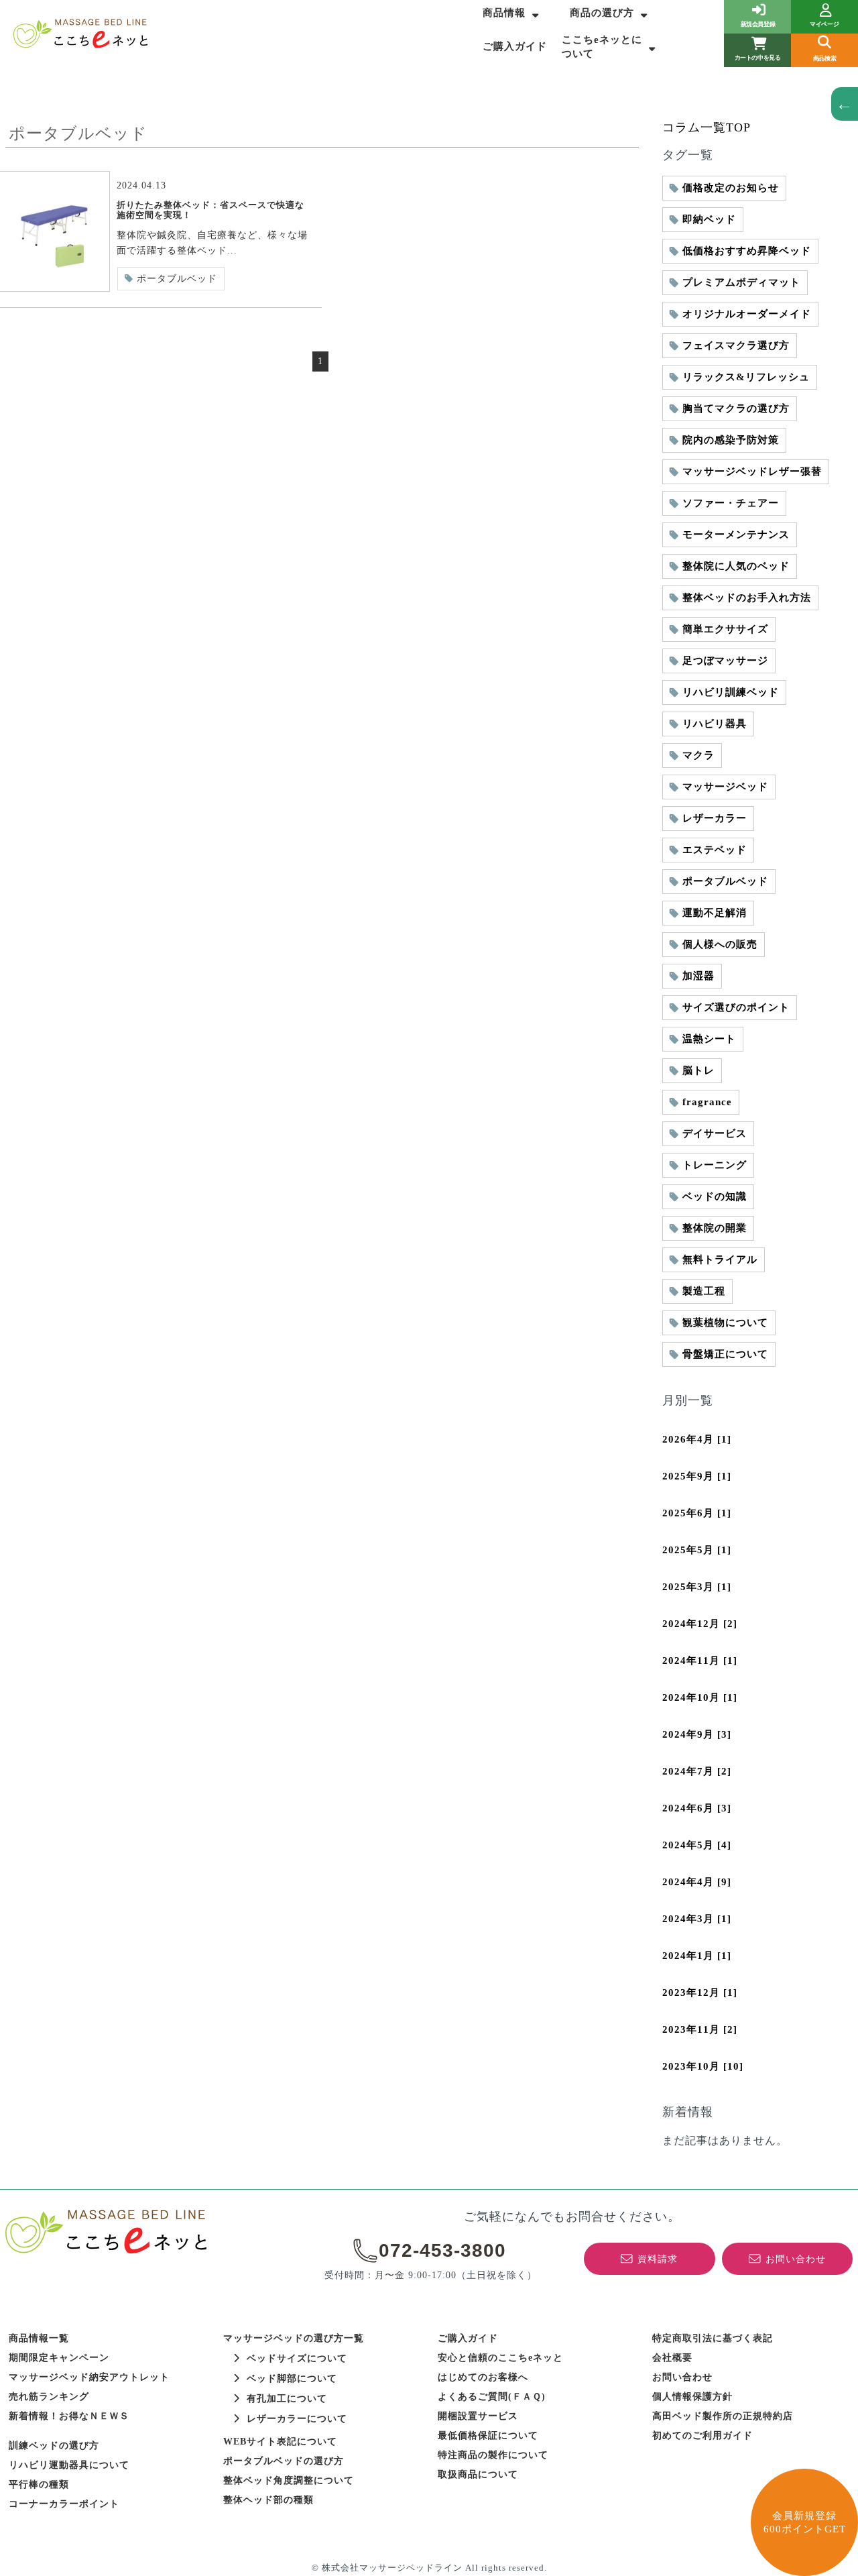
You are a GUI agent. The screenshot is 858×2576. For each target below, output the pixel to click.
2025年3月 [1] (697, 1587)
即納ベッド (709, 219)
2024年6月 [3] (697, 1808)
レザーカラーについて (297, 2419)
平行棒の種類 (39, 2484)
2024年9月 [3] (697, 1734)
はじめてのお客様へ (483, 2377)
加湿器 (698, 976)
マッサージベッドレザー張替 (752, 471)
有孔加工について (287, 2399)
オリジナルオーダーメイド (747, 314)
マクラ (698, 755)
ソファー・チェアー (731, 503)
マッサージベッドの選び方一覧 (294, 2338)
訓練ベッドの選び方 (54, 2446)
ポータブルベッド (177, 279)
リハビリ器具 (715, 724)
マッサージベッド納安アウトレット (89, 2377)
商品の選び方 (602, 13)
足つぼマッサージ (725, 661)
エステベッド (715, 850)
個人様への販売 (720, 944)
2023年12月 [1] (700, 1993)
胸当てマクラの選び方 (736, 408)
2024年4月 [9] (697, 1882)
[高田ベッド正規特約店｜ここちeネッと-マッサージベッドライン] (80, 34)
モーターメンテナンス (736, 535)
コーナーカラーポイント (64, 2504)
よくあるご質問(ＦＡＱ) (492, 2397)
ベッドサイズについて (297, 2358)
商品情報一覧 (39, 2338)
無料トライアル (720, 1259)
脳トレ (698, 1070)
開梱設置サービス (478, 2416)
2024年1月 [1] (697, 1956)
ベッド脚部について (292, 2378)
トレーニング (715, 1165)
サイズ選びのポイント (736, 1007)
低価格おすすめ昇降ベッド (747, 251)
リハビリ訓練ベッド (731, 692)
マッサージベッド (725, 787)
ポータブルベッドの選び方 (284, 2461)
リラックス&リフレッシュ (746, 377)
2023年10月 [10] (703, 2066)
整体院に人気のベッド (736, 566)
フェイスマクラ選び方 (736, 345)
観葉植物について (725, 1323)
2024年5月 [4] (697, 1845)
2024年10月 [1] (700, 1697)
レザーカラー (715, 818)
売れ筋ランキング (49, 2397)
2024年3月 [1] (697, 1919)
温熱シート (709, 1039)
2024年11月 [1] (700, 1661)
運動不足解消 (715, 913)
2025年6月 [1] (697, 1513)
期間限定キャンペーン (59, 2358)
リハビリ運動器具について (69, 2465)
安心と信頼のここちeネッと (500, 2358)
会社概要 (672, 2358)
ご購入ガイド (515, 46)
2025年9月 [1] (697, 1476)
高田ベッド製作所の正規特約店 (723, 2416)
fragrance (707, 1102)
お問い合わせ (682, 2377)
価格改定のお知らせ (731, 188)
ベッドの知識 (715, 1196)
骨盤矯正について (725, 1354)
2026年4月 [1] (697, 1439)
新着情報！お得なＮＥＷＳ (69, 2416)
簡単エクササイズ (725, 629)
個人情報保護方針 (692, 2397)
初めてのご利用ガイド (702, 2435)
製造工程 (704, 1291)
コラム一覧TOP (707, 127)
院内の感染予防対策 (731, 440)
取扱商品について (478, 2474)
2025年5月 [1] (697, 1550)
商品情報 (504, 13)
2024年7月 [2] (697, 1771)
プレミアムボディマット (741, 282)
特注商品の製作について (493, 2455)
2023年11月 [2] (700, 2029)
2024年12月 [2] (700, 1624)
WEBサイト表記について (280, 2442)
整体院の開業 (715, 1228)
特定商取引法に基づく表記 (713, 2338)
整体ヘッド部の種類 (268, 2500)
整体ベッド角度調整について (289, 2480)
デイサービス (715, 1133)
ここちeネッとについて (602, 47)
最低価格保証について (488, 2435)
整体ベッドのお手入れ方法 (747, 598)
